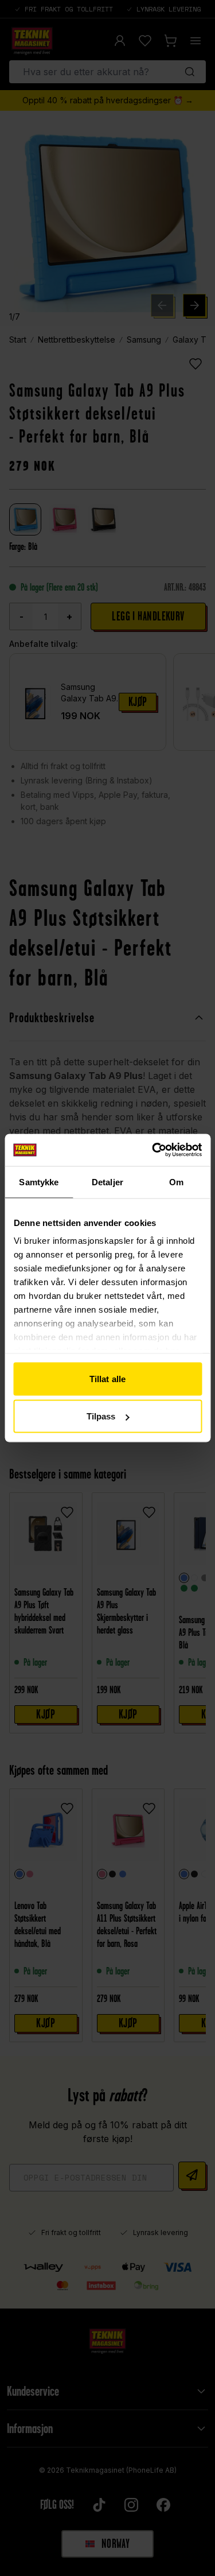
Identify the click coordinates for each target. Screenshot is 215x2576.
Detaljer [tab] (107, 1182)
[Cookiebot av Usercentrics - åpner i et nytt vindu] (153, 1150)
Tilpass (101, 1416)
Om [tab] (176, 1182)
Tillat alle (107, 1378)
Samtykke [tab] (39, 1182)
